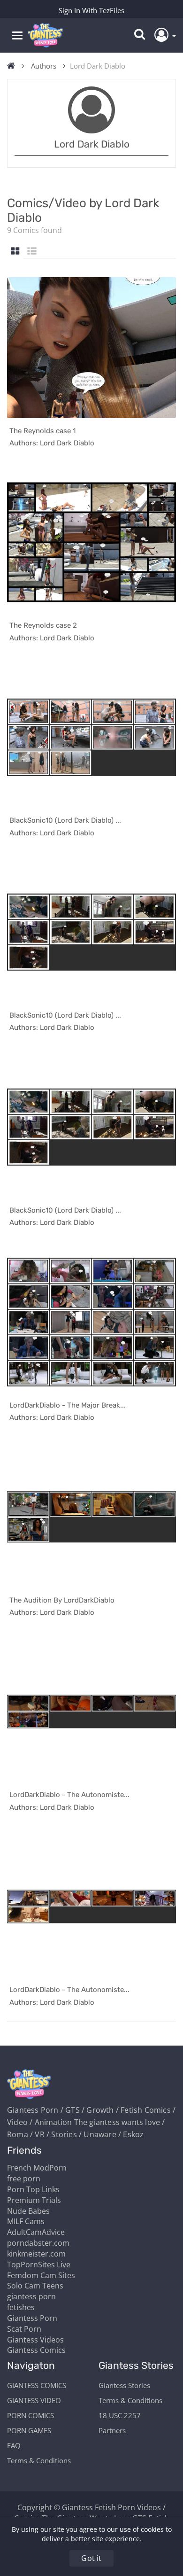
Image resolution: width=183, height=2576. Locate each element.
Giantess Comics (36, 2350)
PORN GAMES (29, 2430)
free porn (24, 2179)
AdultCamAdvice (36, 2232)
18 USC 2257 (120, 2415)
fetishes (21, 2307)
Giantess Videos (35, 2340)
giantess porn (31, 2296)
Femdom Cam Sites (41, 2275)
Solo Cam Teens (35, 2286)
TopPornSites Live (39, 2265)
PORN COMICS (30, 2415)
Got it (91, 2558)
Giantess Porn (32, 2318)
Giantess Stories (124, 2385)
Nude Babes (28, 2211)
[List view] (32, 252)
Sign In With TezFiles (91, 10)
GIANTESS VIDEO (34, 2400)
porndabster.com (38, 2243)
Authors (44, 66)
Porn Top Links (33, 2189)
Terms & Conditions (39, 2460)
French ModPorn (37, 2168)
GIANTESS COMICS (37, 2385)
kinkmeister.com (36, 2254)
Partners (112, 2430)
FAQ (14, 2445)
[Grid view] (15, 252)
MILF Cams (26, 2221)
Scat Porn (24, 2329)
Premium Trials (34, 2200)
